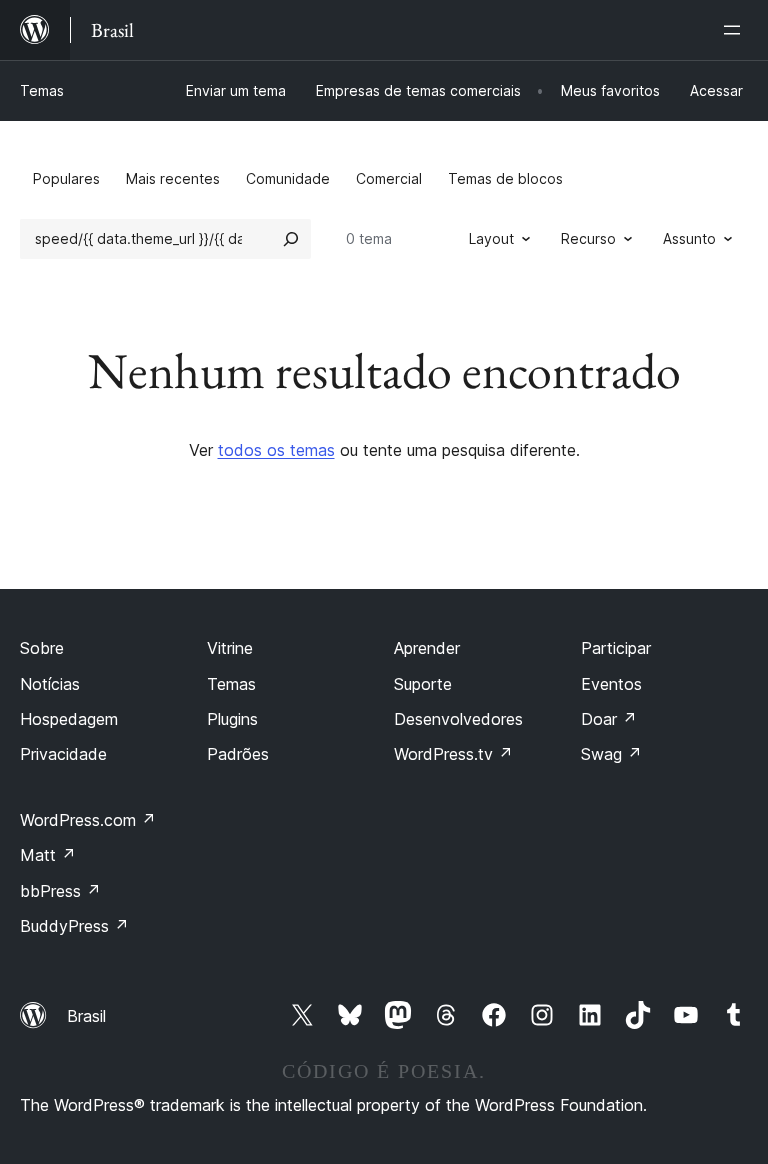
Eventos (611, 684)
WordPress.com (88, 820)
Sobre (42, 648)
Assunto (689, 238)
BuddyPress (74, 926)
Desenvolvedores (458, 719)
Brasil (86, 1016)
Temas (42, 90)
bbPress (60, 891)
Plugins (232, 719)
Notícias (50, 684)
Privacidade (63, 754)
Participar (616, 648)
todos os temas (276, 450)
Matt (48, 855)
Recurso (588, 238)
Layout (491, 238)
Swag (611, 754)
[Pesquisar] (291, 239)
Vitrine (230, 648)
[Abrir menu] (736, 30)
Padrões (238, 754)
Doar (609, 719)
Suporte (423, 684)
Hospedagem (69, 719)
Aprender (427, 648)
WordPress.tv (453, 754)
